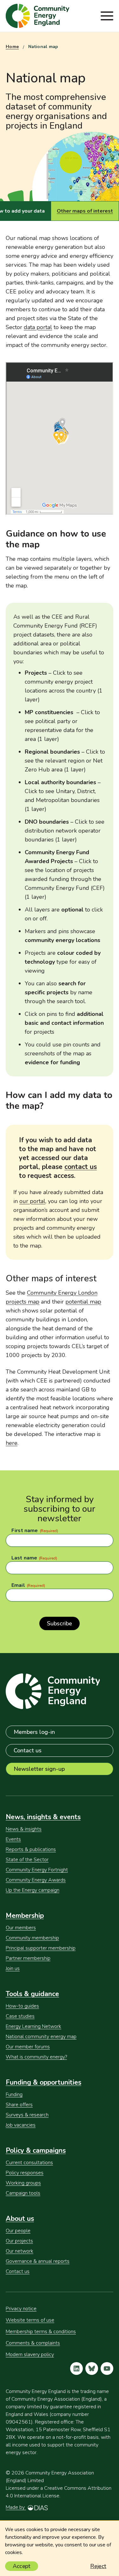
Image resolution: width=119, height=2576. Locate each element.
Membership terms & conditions (41, 2332)
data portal (38, 327)
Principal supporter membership (41, 1948)
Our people (18, 2231)
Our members (21, 1928)
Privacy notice (21, 2309)
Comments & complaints (33, 2343)
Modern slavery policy (30, 2354)
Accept (22, 2566)
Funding (14, 2094)
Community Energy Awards (36, 1880)
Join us (13, 1968)
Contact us (28, 1750)
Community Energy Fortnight (37, 1870)
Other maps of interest (85, 211)
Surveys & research (27, 2115)
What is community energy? (36, 2057)
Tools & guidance (32, 1994)
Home (12, 47)
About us (20, 2219)
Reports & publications (31, 1849)
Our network (20, 2251)
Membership (25, 1916)
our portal (32, 1201)
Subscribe (60, 1623)
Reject (98, 2566)
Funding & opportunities (43, 2082)
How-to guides (22, 2006)
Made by (16, 2507)
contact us (81, 1167)
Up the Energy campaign (33, 1890)
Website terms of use (30, 2320)
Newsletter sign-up (39, 1769)
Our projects (19, 2241)
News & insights (24, 1829)
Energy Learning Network (33, 2026)
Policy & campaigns (36, 2150)
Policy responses (25, 2173)
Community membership (32, 1938)
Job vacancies (21, 2125)
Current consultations (29, 2163)
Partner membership (28, 1958)
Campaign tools (23, 2193)
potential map (83, 1302)
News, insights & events (43, 1817)
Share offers (19, 2105)
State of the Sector (27, 1860)
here (12, 1443)
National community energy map (41, 2037)
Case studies (20, 2016)
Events (13, 1839)
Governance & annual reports (38, 2261)
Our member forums (28, 2047)
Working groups (23, 2183)
